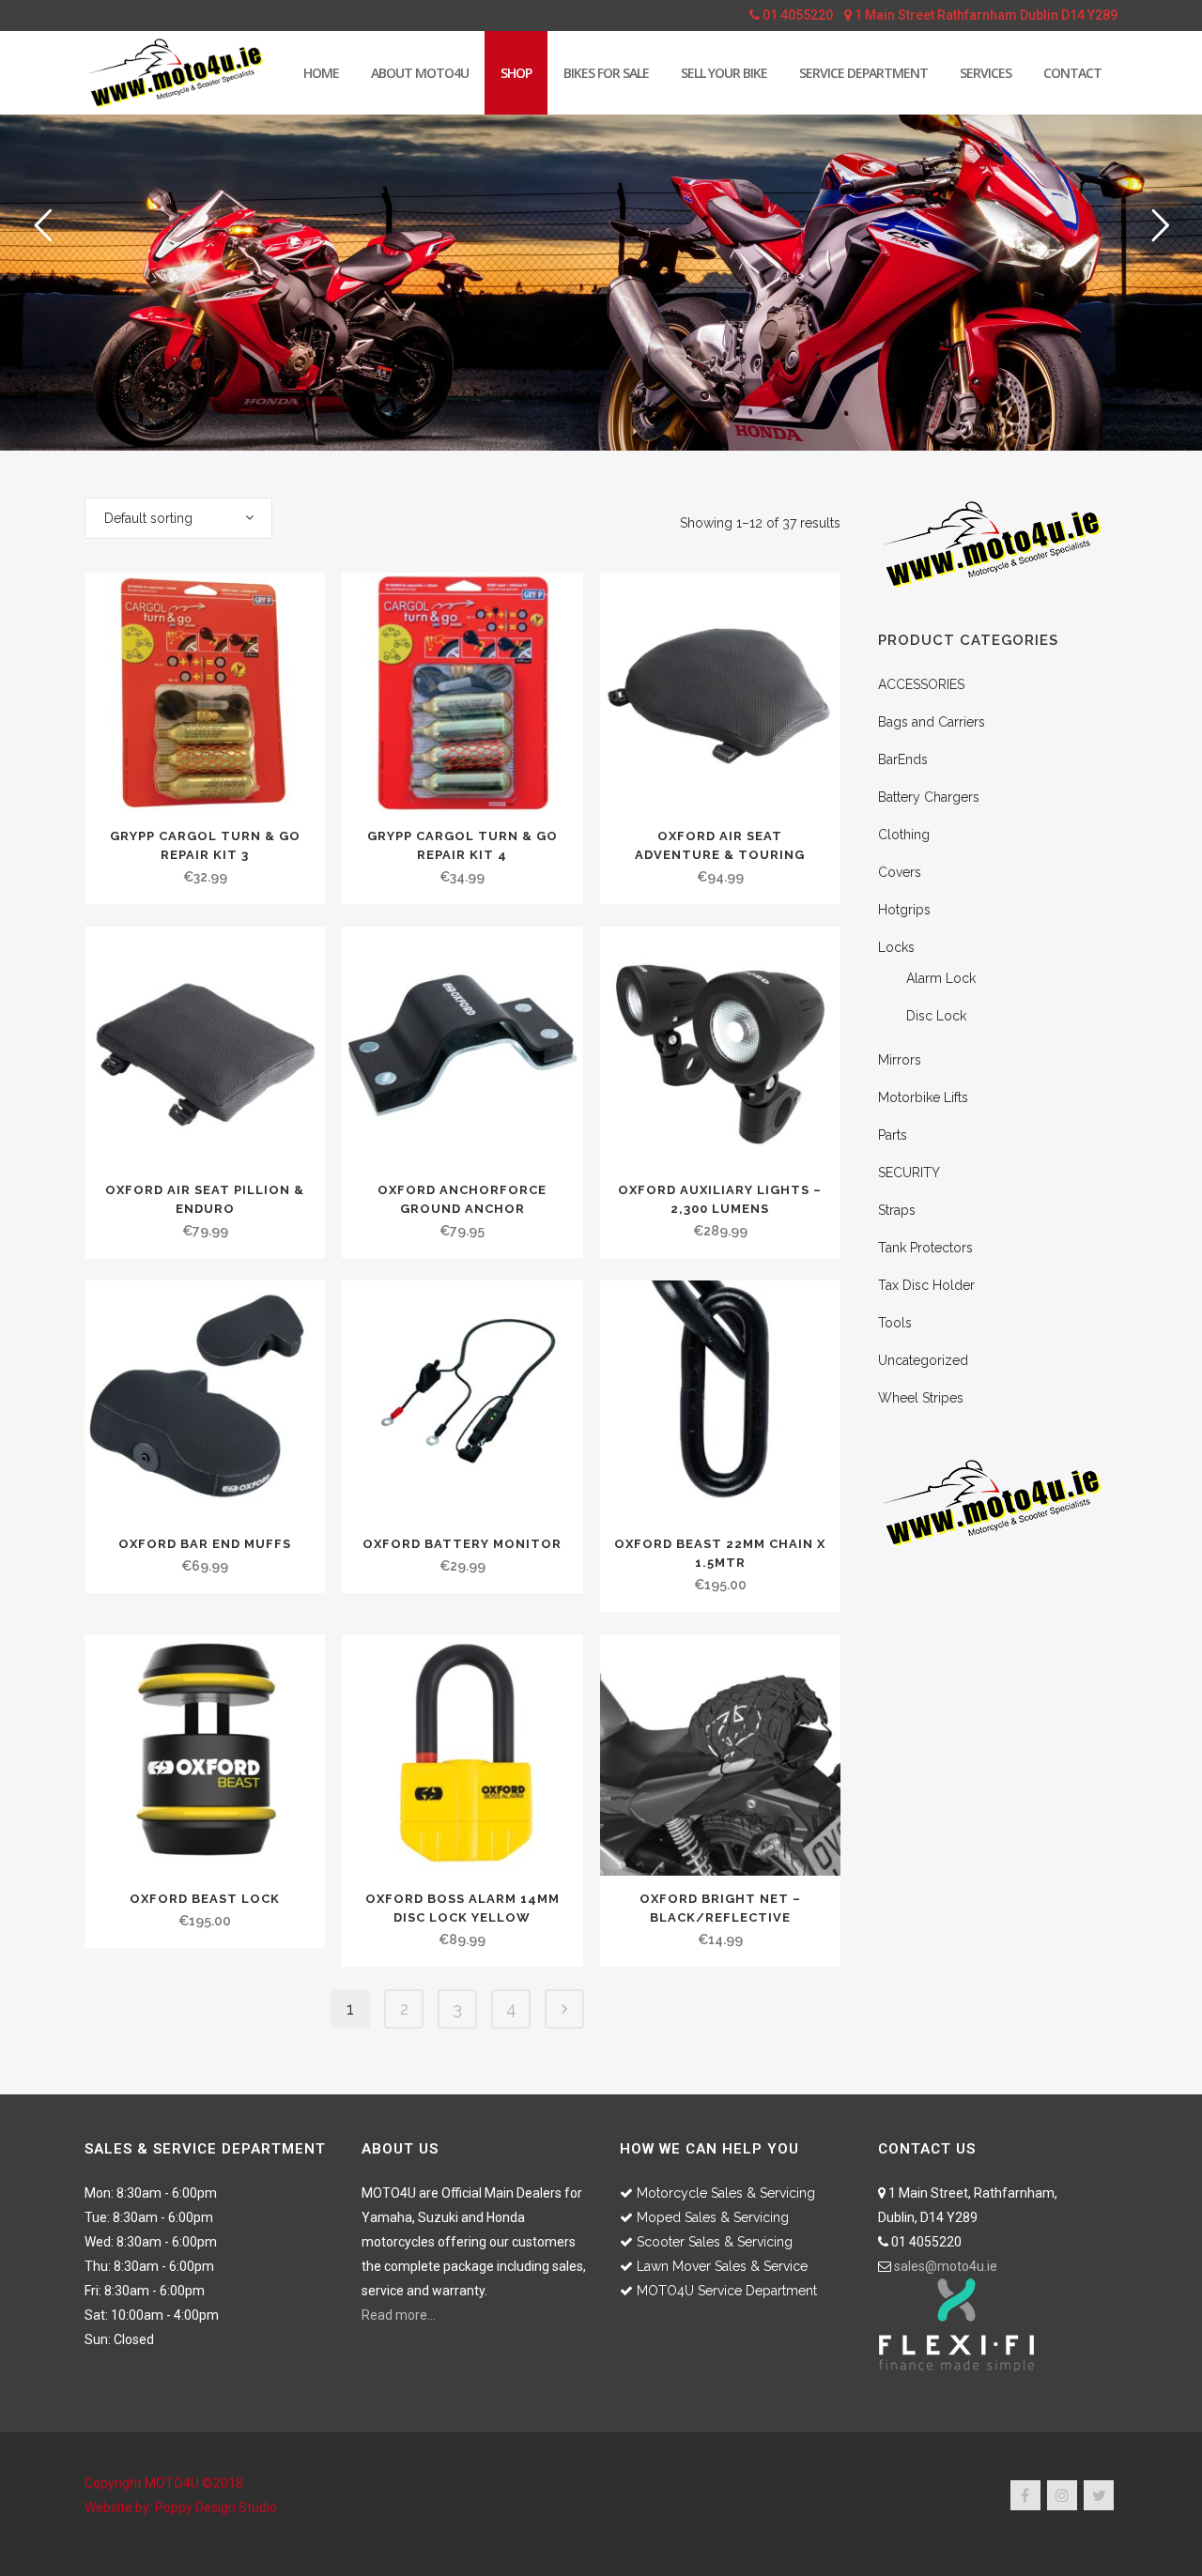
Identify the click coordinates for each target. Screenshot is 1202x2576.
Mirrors (900, 1060)
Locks (896, 947)
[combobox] (178, 518)
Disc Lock (936, 1016)
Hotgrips (904, 910)
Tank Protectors (925, 1248)
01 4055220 (796, 15)
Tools (895, 1323)
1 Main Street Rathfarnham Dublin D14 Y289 (985, 15)
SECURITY (909, 1173)
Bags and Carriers (932, 722)
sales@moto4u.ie (946, 2266)
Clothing (904, 835)
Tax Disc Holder (926, 1285)
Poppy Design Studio (216, 2507)
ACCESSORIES (921, 684)
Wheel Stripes (921, 1398)
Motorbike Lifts (923, 1097)
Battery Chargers (929, 797)
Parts (893, 1135)
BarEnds (903, 759)
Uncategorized (923, 1360)
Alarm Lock (941, 978)
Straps (897, 1210)
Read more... (399, 2315)
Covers (900, 872)
